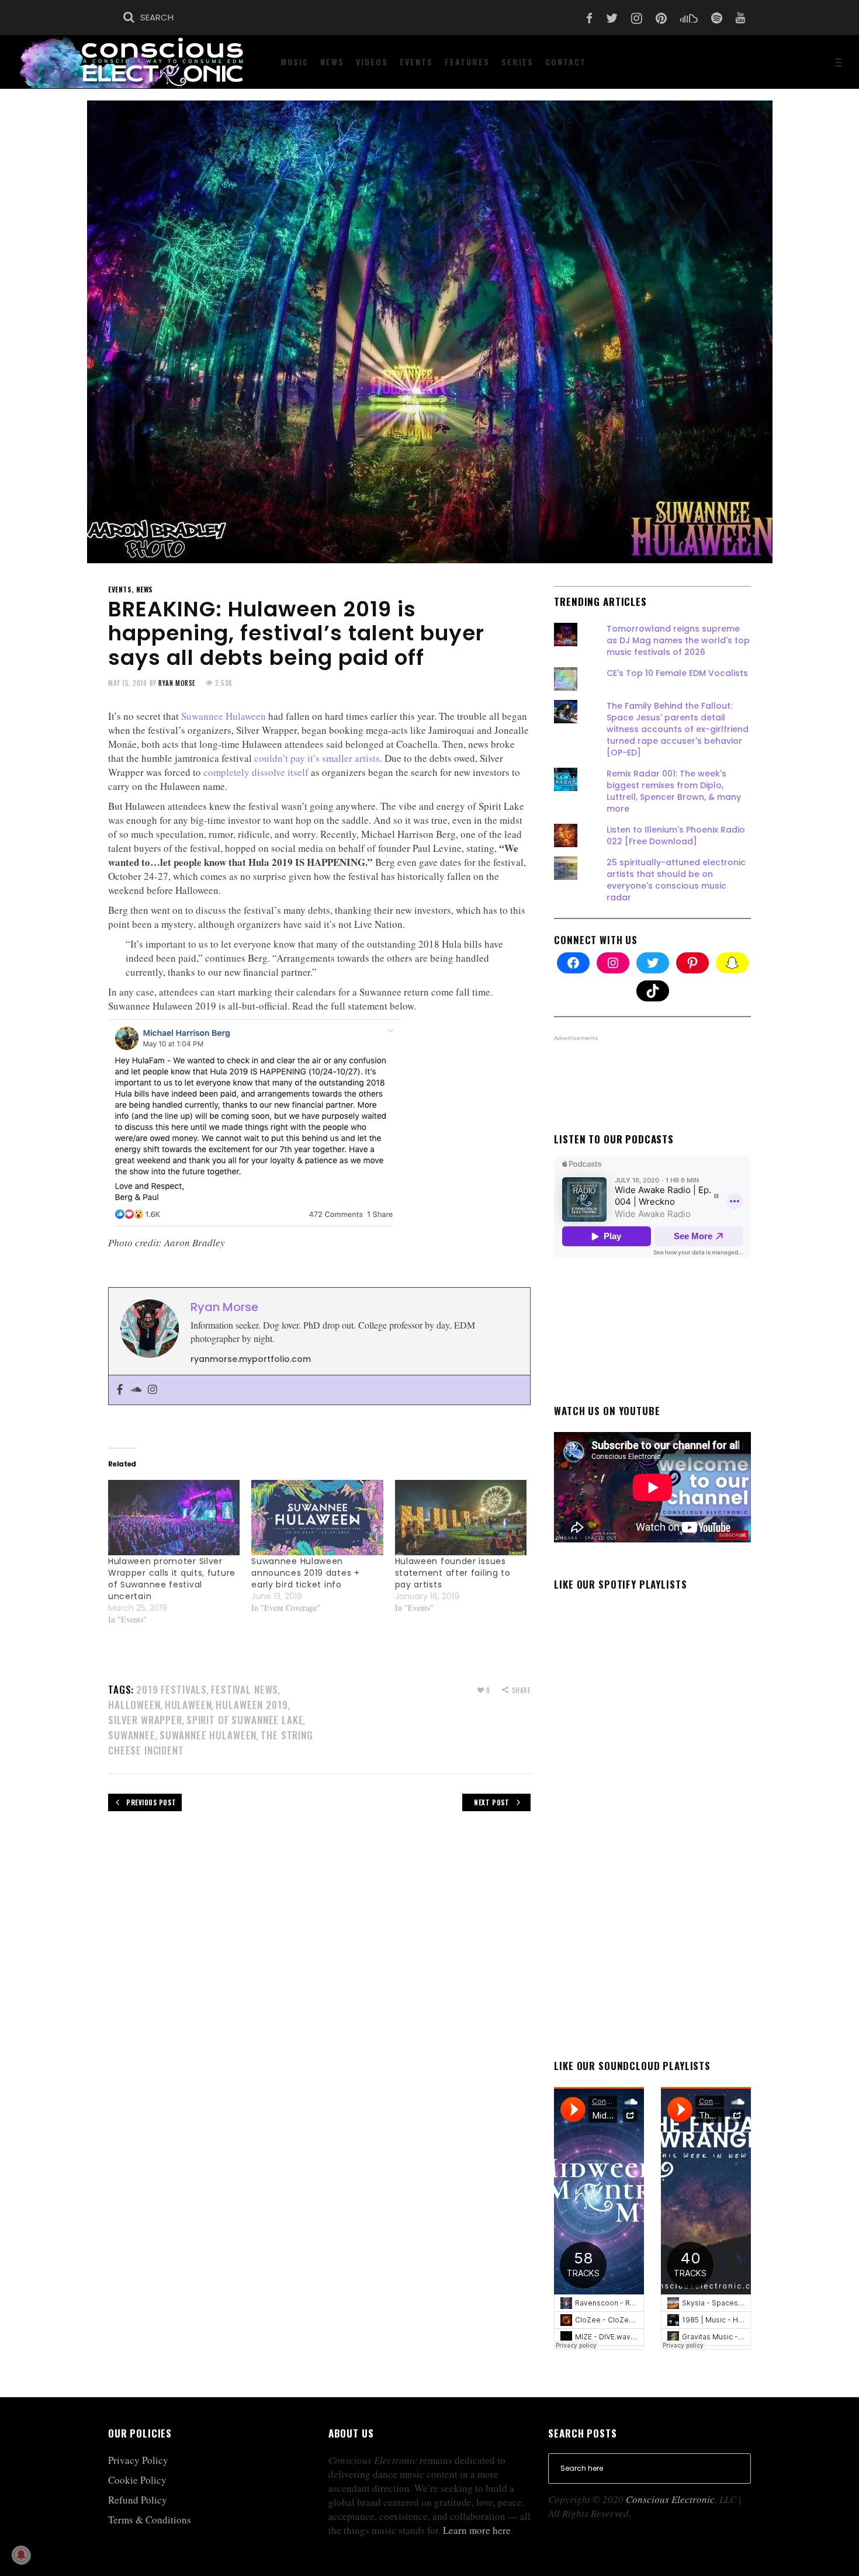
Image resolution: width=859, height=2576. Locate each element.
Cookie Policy (137, 2480)
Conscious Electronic (670, 2499)
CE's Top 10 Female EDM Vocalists (677, 673)
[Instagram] (153, 1390)
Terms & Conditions (150, 2520)
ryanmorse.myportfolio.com (251, 1359)
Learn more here (477, 2530)
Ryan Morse (177, 683)
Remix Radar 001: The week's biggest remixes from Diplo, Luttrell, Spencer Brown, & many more (674, 791)
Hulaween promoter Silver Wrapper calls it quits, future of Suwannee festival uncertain (172, 1579)
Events (120, 589)
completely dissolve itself (256, 772)
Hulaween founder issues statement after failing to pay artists (453, 1573)
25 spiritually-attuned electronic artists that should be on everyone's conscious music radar (676, 880)
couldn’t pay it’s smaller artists (317, 758)
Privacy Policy (138, 2460)
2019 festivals (172, 1689)
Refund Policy (138, 2500)
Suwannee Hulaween (224, 716)
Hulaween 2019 (252, 1705)
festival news (245, 1689)
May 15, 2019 (128, 683)
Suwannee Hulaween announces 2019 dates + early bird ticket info (305, 1573)
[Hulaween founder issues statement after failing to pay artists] (461, 1518)
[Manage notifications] (21, 2555)
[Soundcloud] (136, 1390)
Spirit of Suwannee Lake (245, 1720)
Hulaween (188, 1705)
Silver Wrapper (145, 1720)
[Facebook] (120, 1390)
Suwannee (132, 1735)
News (145, 589)
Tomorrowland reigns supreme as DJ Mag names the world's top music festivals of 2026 (678, 640)
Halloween (134, 1705)
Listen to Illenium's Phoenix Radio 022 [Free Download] (676, 835)
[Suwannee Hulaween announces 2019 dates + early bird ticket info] (317, 1518)
